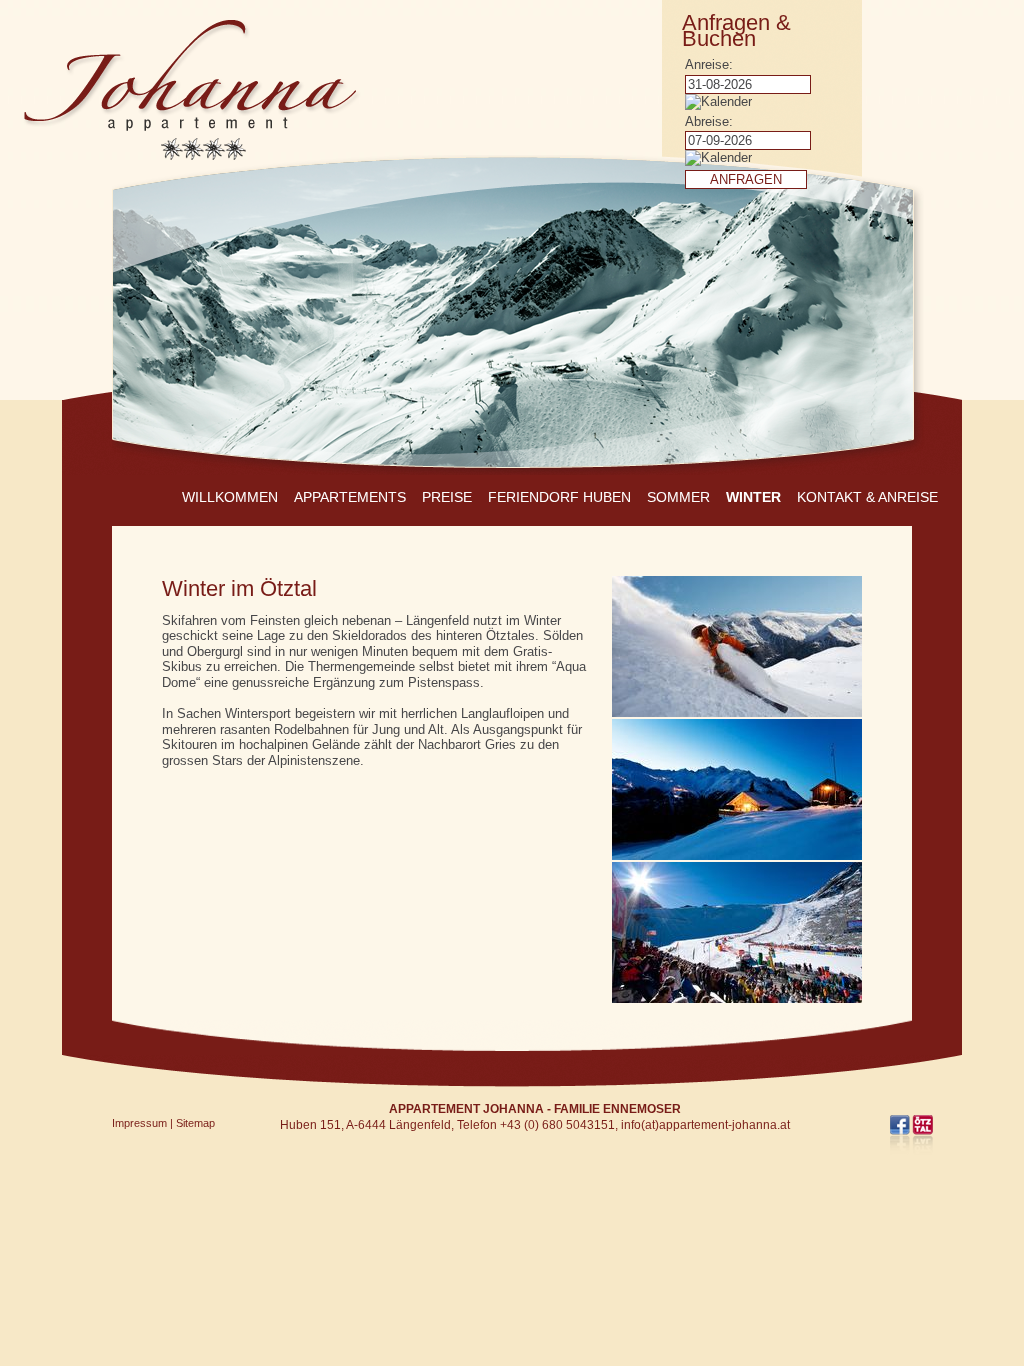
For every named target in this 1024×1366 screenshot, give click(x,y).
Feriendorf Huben (559, 497)
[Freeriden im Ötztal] (737, 708)
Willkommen (230, 497)
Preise (447, 497)
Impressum (139, 1123)
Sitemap (195, 1123)
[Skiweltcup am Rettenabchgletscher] (737, 994)
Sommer (678, 497)
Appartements (350, 497)
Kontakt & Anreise (867, 497)
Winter (753, 497)
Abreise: (709, 121)
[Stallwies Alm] (737, 851)
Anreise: (709, 64)
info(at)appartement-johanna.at (705, 1125)
